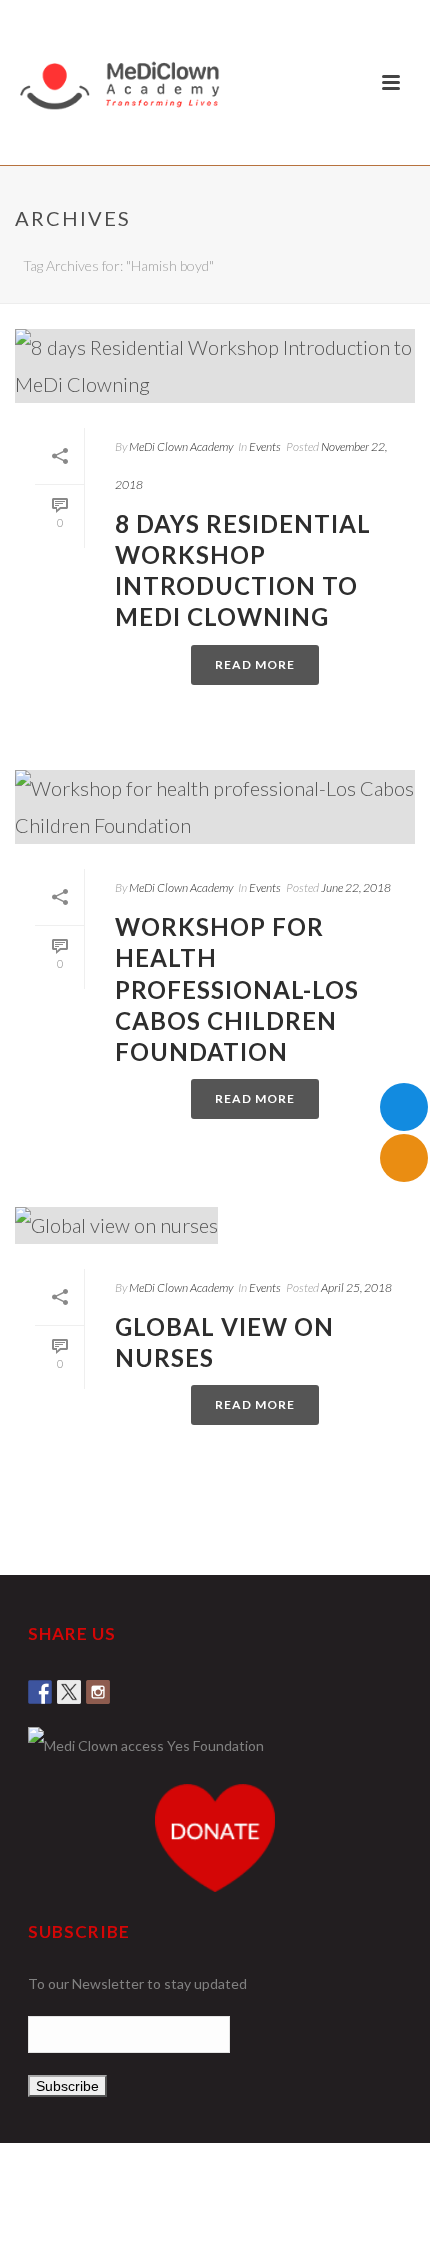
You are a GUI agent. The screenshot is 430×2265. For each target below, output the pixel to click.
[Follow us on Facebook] (40, 1686)
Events (265, 446)
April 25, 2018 (356, 1287)
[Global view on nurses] (215, 1224)
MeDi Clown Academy (181, 446)
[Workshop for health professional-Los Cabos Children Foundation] (215, 807)
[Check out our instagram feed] (98, 1686)
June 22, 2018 (356, 887)
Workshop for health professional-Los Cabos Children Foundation (237, 989)
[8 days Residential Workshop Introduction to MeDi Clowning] (215, 366)
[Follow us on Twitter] (69, 1686)
